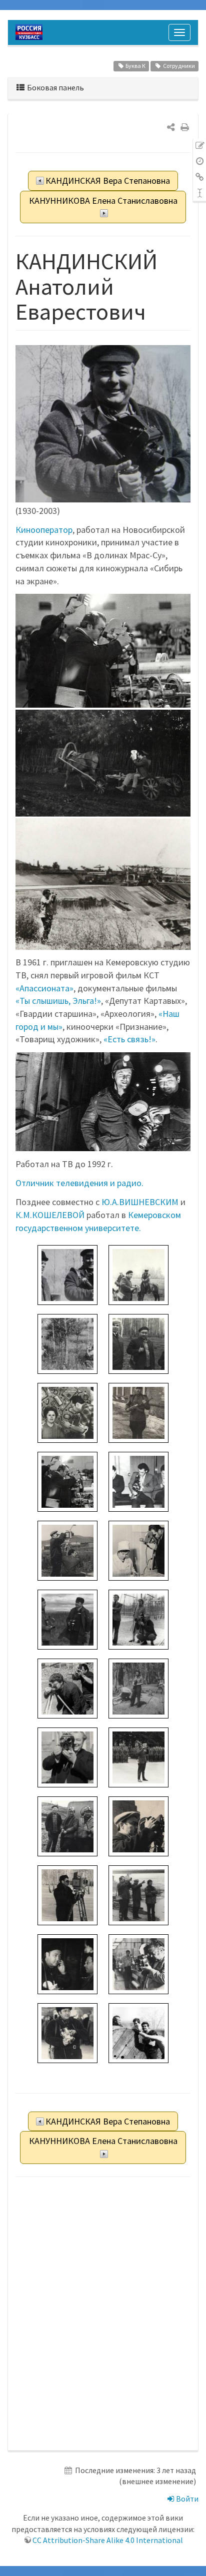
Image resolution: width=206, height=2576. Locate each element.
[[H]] (31, 32)
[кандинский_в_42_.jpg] (138, 1894)
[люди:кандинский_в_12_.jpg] (103, 1102)
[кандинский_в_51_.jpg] (138, 1963)
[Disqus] (103, 2314)
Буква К (135, 66)
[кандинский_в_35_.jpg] (138, 1756)
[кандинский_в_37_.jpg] (67, 1825)
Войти (186, 2499)
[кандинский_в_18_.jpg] (138, 1618)
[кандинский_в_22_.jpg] (67, 1756)
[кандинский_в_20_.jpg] (138, 1687)
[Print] (185, 127)
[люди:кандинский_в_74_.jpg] (103, 884)
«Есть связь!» (129, 1039)
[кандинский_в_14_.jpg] (138, 1481)
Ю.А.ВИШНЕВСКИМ (140, 1202)
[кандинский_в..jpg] (67, 1274)
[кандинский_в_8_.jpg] (67, 1412)
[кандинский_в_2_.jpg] (138, 1274)
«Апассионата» (44, 988)
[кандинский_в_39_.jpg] (138, 1825)
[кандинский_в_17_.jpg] (67, 1618)
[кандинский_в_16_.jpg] (138, 1549)
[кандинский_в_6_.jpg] (67, 1343)
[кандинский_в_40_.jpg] (67, 1894)
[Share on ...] (171, 127)
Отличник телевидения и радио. (79, 1183)
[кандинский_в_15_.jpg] (67, 1549)
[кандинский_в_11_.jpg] (138, 1412)
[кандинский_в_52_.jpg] (67, 2032)
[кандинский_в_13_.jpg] (67, 1481)
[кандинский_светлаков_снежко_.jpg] (138, 2032)
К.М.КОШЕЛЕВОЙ (50, 1215)
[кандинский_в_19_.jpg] (67, 1687)
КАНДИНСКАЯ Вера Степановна (108, 181)
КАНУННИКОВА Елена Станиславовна (103, 201)
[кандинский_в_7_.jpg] (138, 1343)
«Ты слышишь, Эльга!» (58, 1001)
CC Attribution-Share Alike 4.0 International (108, 2540)
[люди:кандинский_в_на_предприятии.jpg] (103, 651)
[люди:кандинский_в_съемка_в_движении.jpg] (103, 763)
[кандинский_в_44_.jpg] (67, 1963)
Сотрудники (179, 66)
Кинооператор (44, 530)
